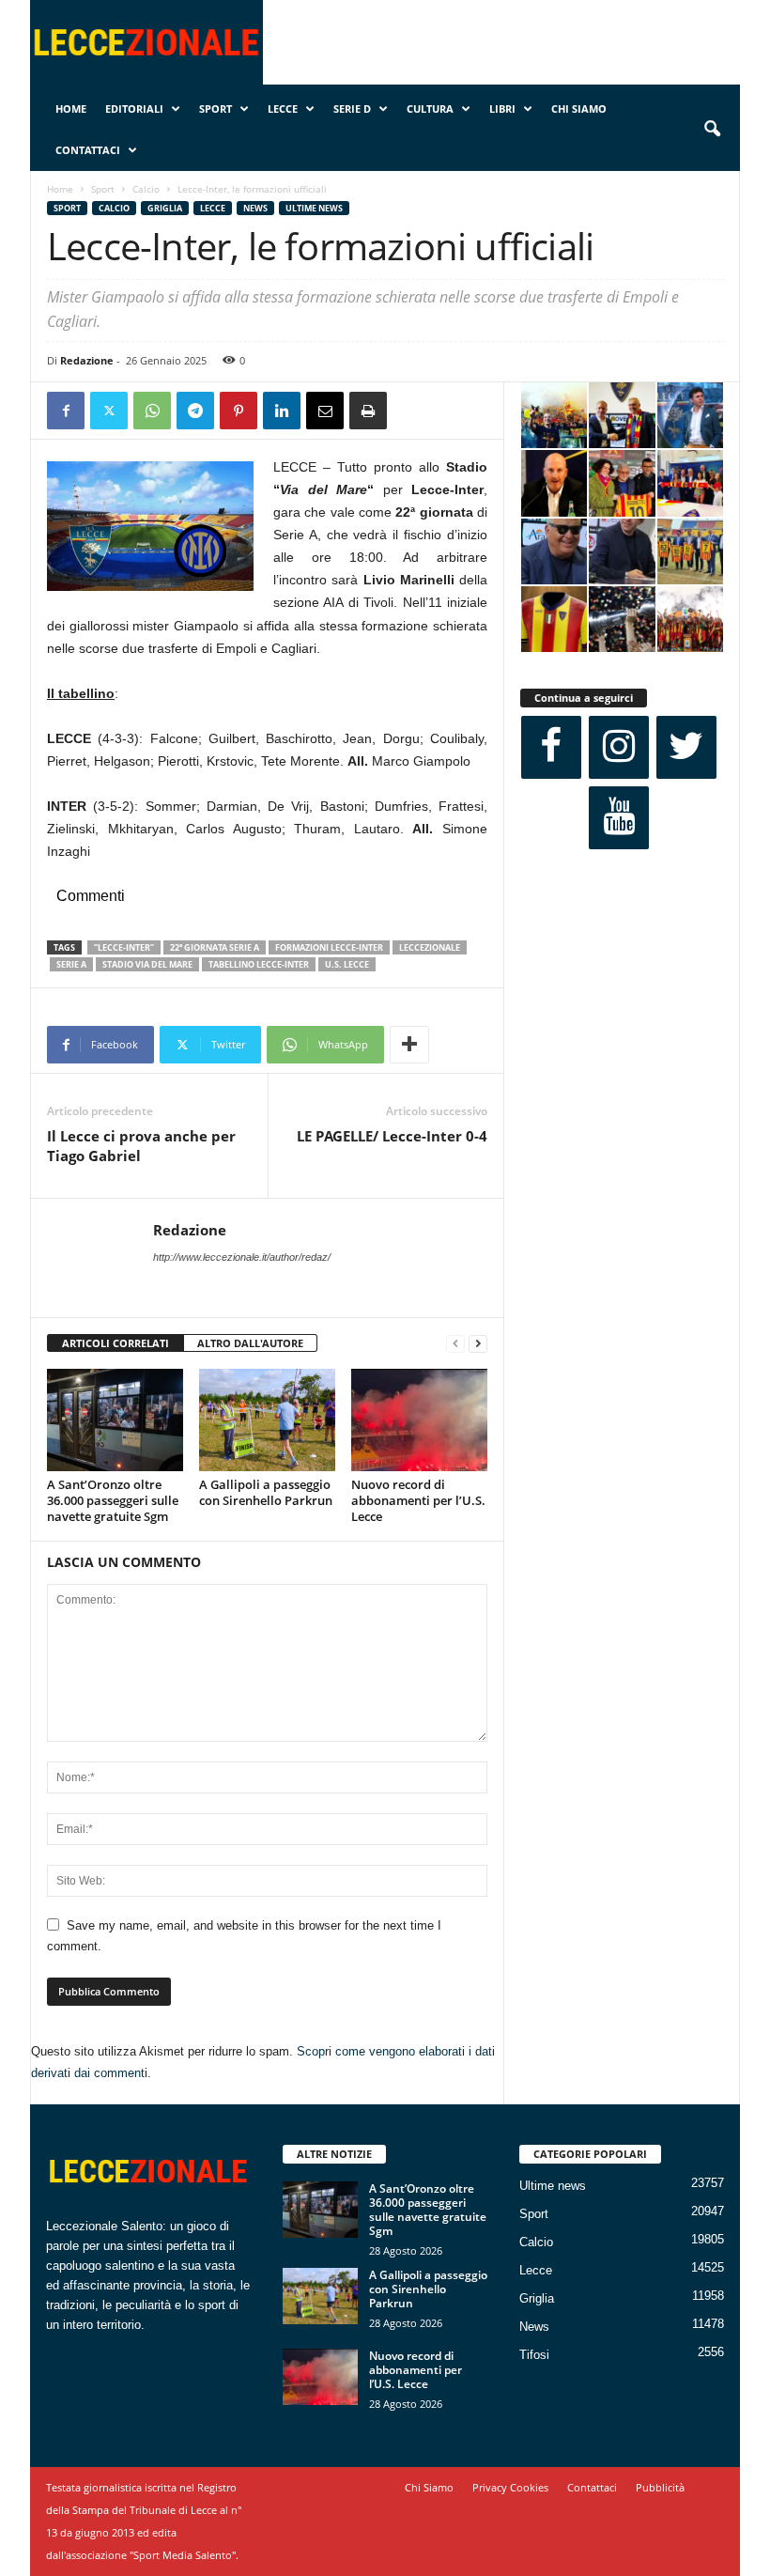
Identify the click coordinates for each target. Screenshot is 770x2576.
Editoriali (134, 109)
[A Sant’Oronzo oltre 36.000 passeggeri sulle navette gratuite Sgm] (115, 1420)
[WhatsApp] (152, 411)
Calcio (146, 189)
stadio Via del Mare (147, 964)
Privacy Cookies (510, 2487)
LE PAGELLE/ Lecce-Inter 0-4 (392, 1136)
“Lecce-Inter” (124, 947)
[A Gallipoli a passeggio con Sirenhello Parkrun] (267, 1420)
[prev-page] (455, 1344)
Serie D (352, 109)
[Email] (325, 411)
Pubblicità (660, 2487)
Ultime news (314, 208)
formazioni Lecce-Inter (329, 947)
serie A (71, 964)
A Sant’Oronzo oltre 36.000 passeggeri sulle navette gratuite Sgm (113, 1500)
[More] (409, 1045)
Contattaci (88, 150)
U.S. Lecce (347, 964)
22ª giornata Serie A (215, 947)
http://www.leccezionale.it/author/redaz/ (242, 1257)
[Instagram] (619, 747)
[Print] (368, 411)
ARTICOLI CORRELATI (115, 1343)
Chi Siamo (579, 109)
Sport (216, 109)
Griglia (165, 208)
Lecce (283, 109)
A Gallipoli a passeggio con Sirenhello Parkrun (266, 1492)
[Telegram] (195, 411)
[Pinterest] (239, 411)
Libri (502, 109)
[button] (712, 130)
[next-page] (478, 1344)
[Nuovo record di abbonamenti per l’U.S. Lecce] (419, 1420)
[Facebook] (66, 411)
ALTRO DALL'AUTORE (250, 1343)
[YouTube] (619, 818)
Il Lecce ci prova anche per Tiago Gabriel (141, 1146)
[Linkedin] (282, 411)
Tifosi (534, 2355)
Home (71, 109)
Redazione (87, 360)
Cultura (430, 109)
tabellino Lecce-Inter (259, 964)
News (255, 208)
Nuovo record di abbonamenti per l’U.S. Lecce (418, 1500)
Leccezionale (430, 947)
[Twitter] (109, 411)
